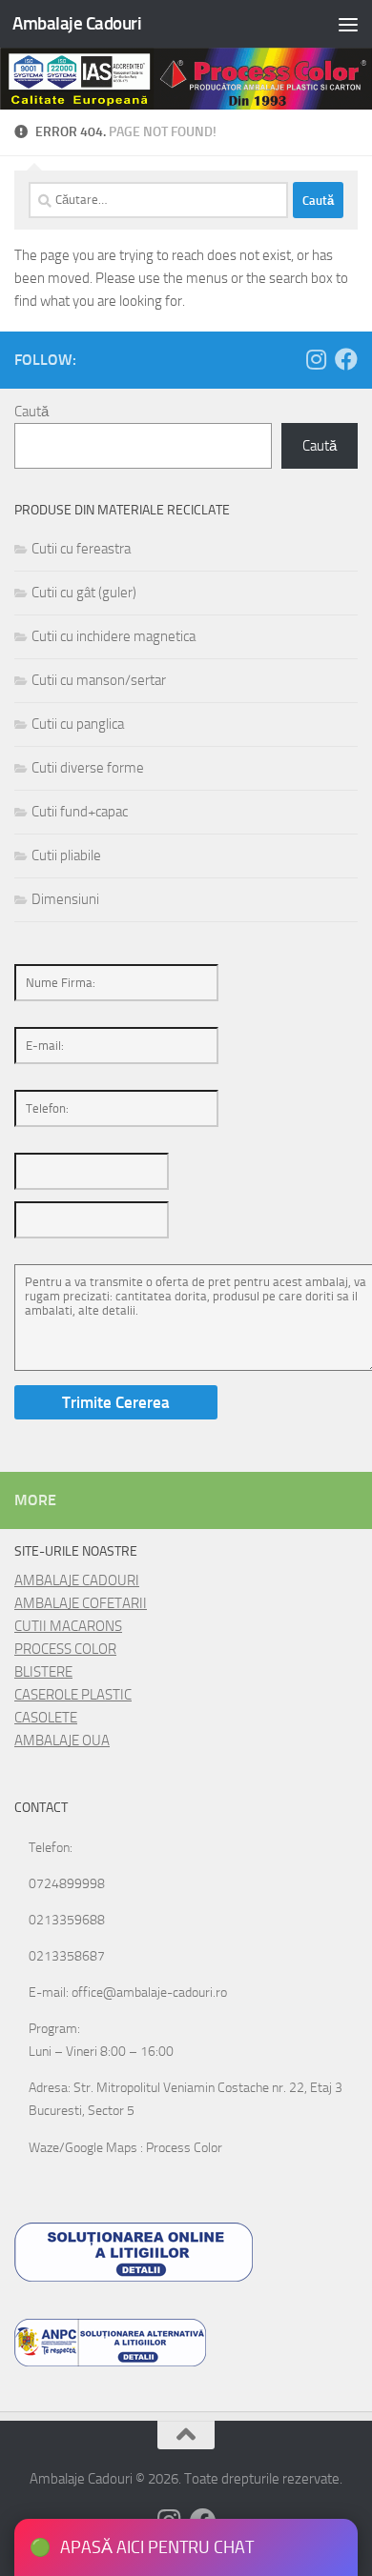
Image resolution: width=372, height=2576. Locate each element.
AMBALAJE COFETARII (81, 1603)
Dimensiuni (65, 899)
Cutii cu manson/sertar (99, 680)
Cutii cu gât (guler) (84, 593)
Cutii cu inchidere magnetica (114, 636)
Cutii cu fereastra (81, 549)
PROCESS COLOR (65, 1649)
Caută (31, 412)
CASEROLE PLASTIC (73, 1695)
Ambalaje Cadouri (77, 23)
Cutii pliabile (66, 855)
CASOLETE (46, 1718)
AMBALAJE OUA (62, 1741)
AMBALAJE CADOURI (77, 1580)
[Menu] (348, 24)
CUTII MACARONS (68, 1626)
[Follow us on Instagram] (316, 359)
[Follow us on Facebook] (346, 359)
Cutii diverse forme (88, 768)
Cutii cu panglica (78, 724)
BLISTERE (43, 1672)
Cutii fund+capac (80, 812)
